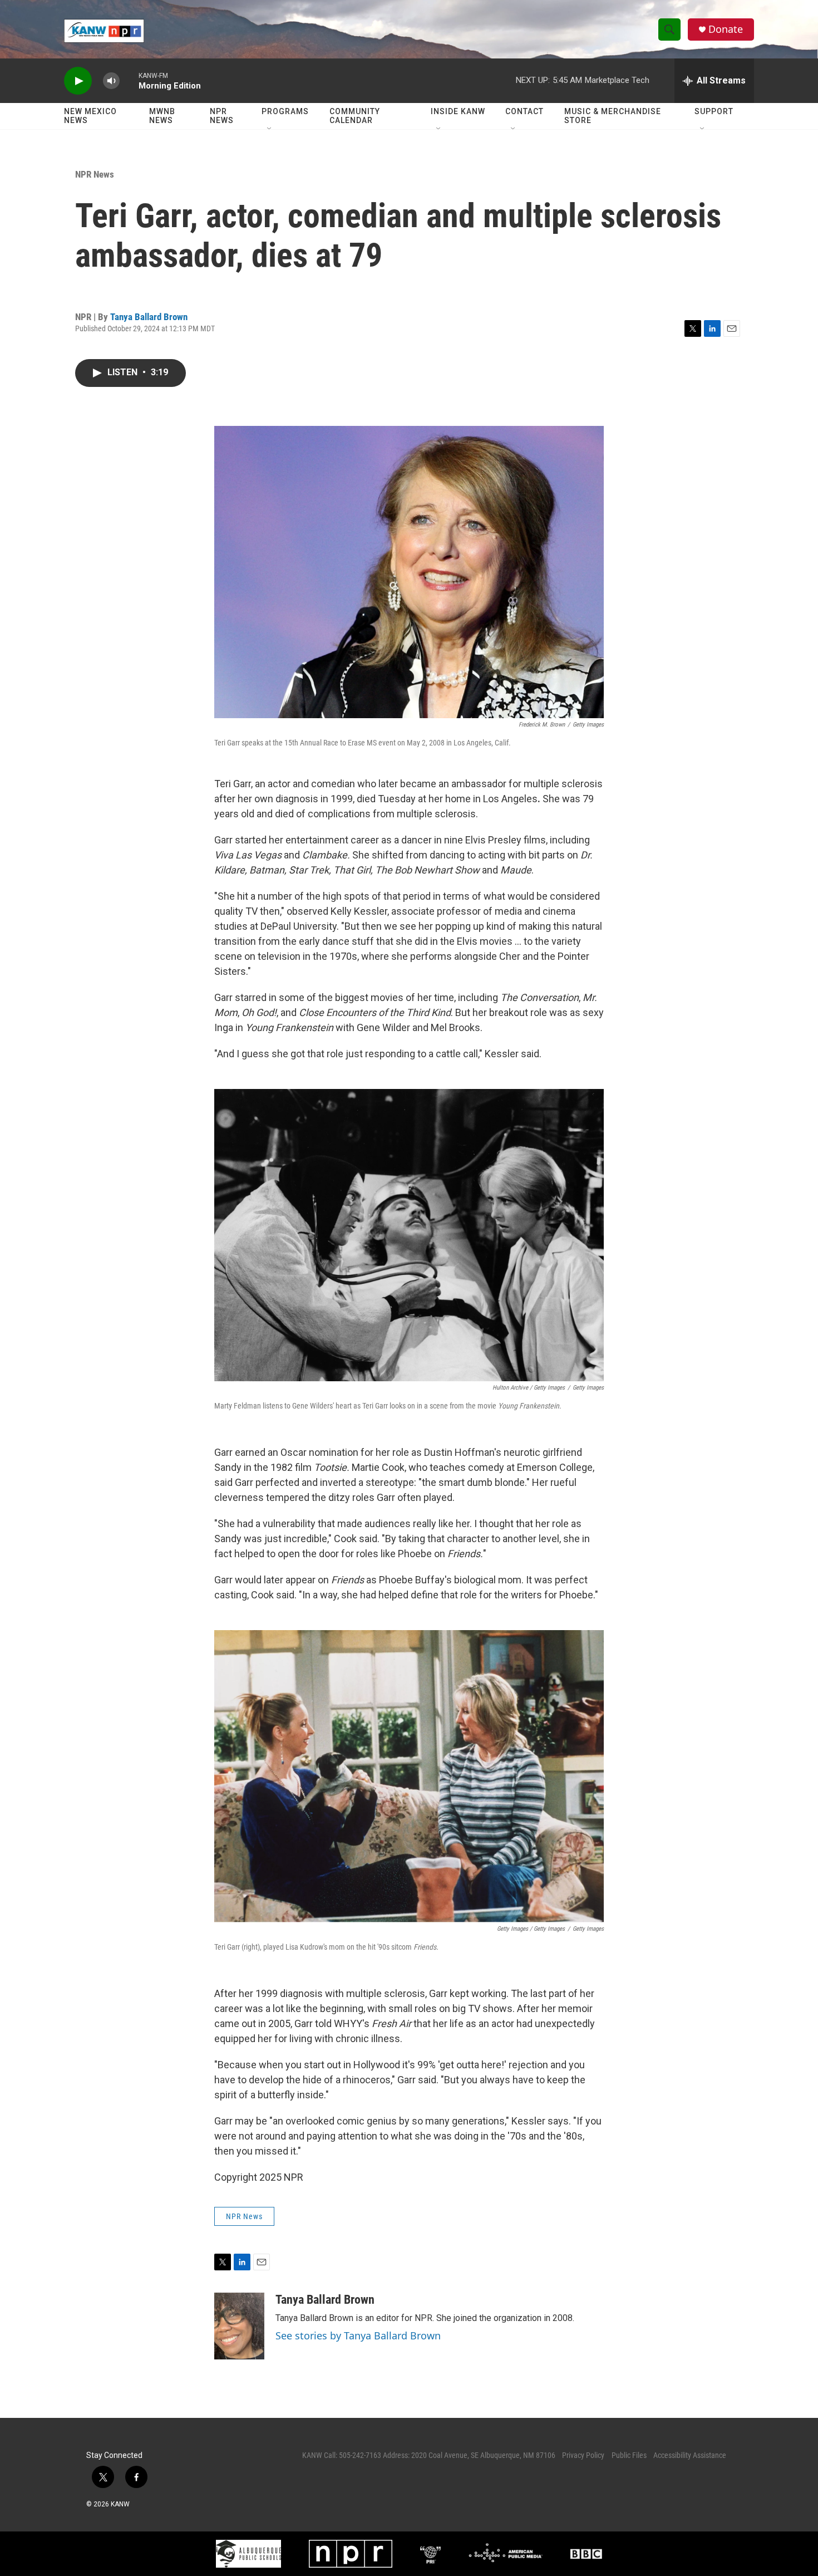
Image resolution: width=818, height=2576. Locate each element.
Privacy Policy (583, 2455)
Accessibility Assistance (690, 2455)
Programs (285, 111)
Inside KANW (458, 111)
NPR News (222, 116)
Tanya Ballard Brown (149, 317)
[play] (78, 81)
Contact (524, 111)
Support (714, 111)
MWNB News (162, 116)
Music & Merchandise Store (613, 116)
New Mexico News (90, 116)
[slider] (129, 80)
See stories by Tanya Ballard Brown (358, 2335)
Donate (726, 29)
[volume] (111, 81)
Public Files (629, 2455)
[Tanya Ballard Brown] (239, 2326)
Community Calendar (355, 116)
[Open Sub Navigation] (270, 129)
